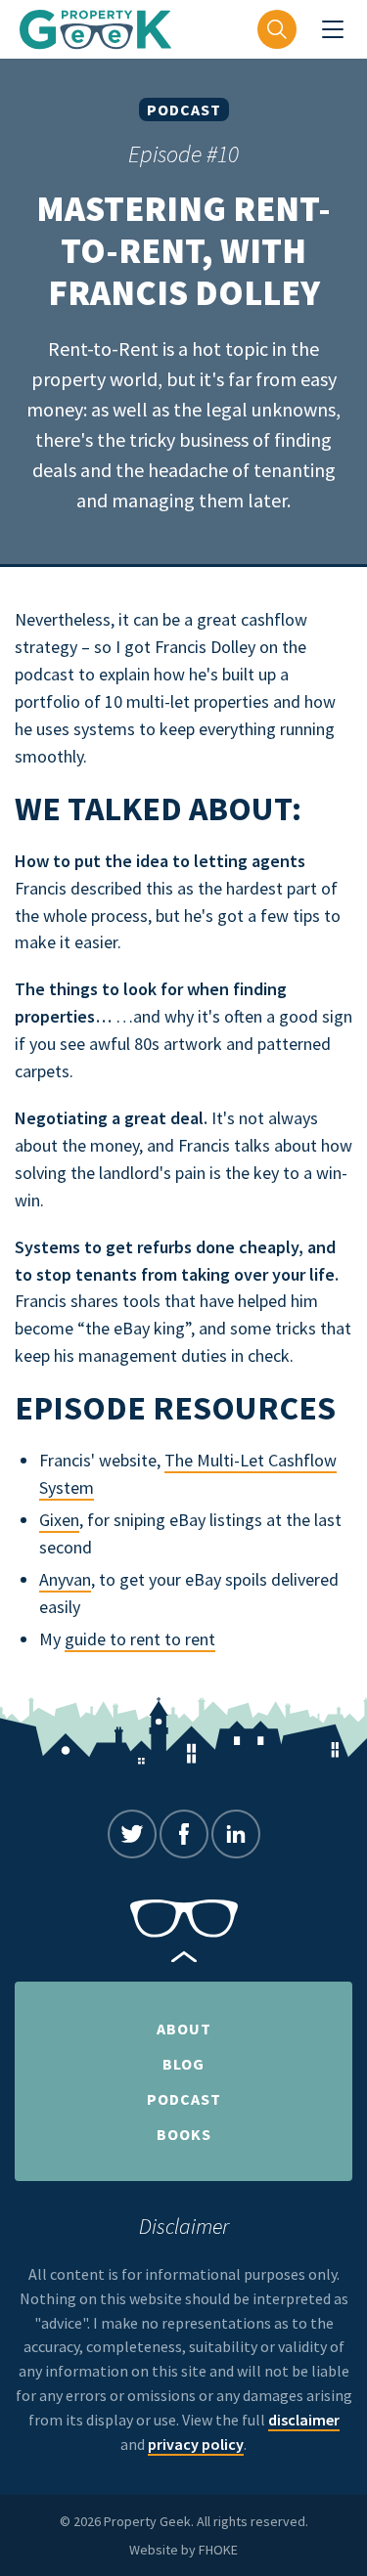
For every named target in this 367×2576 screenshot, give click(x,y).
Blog (183, 2064)
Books (184, 2134)
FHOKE (218, 2550)
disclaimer (304, 2420)
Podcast (184, 109)
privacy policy (196, 2444)
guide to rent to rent (140, 1639)
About (184, 2029)
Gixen (59, 1520)
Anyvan (65, 1579)
